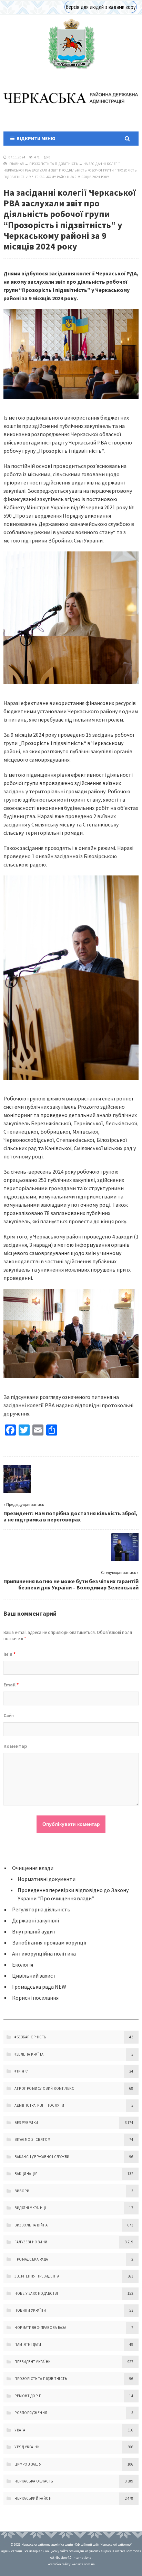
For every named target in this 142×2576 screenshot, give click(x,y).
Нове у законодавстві (36, 2293)
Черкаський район (33, 2498)
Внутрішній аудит (34, 1931)
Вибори (22, 2191)
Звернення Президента (37, 2276)
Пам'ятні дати (28, 2344)
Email (11, 1685)
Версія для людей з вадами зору (101, 7)
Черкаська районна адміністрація (71, 44)
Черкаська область (34, 2481)
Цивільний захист (34, 1976)
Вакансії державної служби (42, 2157)
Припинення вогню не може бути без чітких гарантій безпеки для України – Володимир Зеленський (71, 1584)
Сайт (9, 1715)
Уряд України (27, 2447)
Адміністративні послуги (39, 2105)
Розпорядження (31, 2413)
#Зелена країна (29, 2054)
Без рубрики (26, 2123)
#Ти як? (22, 2071)
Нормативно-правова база (40, 2328)
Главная (17, 164)
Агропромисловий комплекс (44, 2088)
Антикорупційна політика (44, 1953)
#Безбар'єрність (30, 2037)
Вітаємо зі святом (33, 2139)
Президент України (33, 2362)
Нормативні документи (47, 1879)
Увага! (21, 2430)
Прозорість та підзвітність (54, 164)
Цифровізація (28, 2464)
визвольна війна (31, 2225)
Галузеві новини (31, 2242)
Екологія (23, 1965)
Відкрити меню (35, 138)
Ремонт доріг (28, 2396)
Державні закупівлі (35, 1920)
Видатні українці (30, 2208)
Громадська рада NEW (39, 1987)
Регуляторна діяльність (41, 1909)
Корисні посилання (35, 1998)
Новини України (30, 2310)
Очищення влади (33, 1868)
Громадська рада (31, 2259)
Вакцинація (26, 2174)
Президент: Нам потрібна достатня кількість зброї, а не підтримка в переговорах (70, 1516)
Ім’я (9, 1654)
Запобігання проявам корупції (49, 1942)
